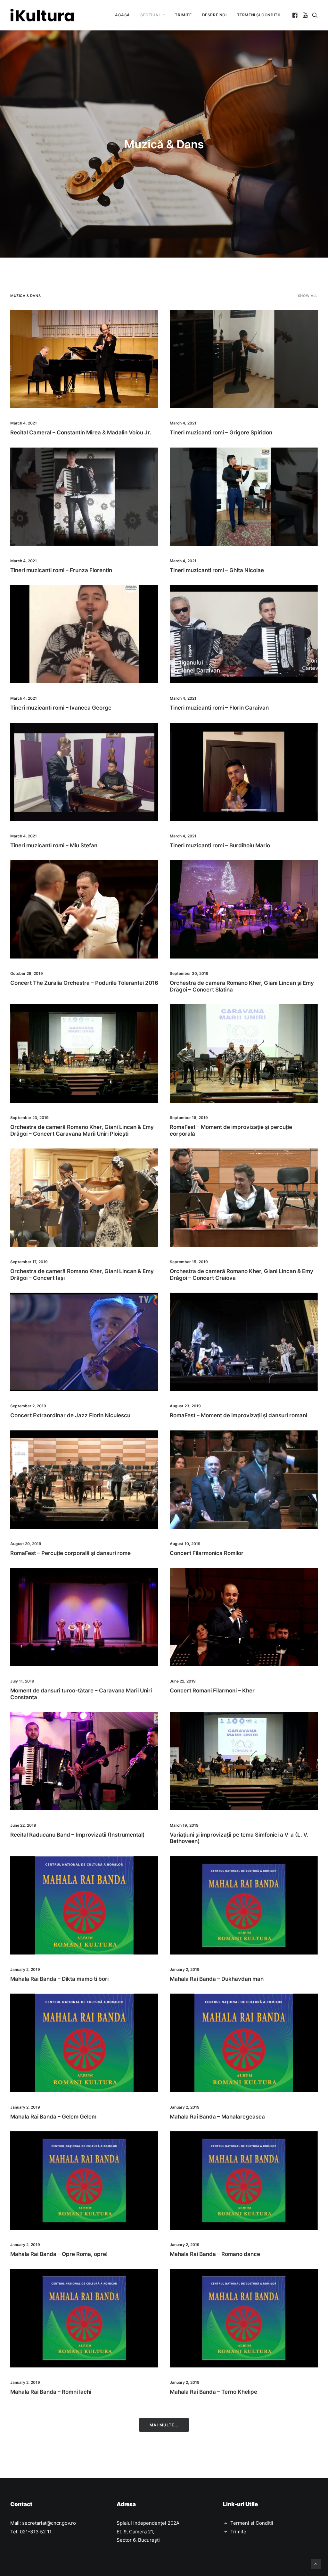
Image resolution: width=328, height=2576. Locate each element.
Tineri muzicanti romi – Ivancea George (61, 708)
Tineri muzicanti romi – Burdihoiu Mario (220, 845)
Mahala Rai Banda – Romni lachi (51, 2392)
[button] (295, 15)
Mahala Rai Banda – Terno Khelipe (213, 2392)
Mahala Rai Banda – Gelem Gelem (53, 2117)
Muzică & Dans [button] (25, 296)
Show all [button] (308, 296)
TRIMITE (183, 15)
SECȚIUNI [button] (150, 15)
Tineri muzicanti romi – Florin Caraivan (219, 708)
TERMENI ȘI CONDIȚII (258, 15)
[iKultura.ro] (42, 15)
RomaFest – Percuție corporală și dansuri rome (70, 1553)
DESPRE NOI (214, 15)
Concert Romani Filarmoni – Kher (212, 1691)
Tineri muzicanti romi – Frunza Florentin (61, 570)
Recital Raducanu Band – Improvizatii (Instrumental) (78, 1835)
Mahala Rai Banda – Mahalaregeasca (217, 2117)
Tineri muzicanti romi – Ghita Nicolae (217, 570)
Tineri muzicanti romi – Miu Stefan (54, 845)
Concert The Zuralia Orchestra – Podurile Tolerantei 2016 (84, 983)
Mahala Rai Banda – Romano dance (215, 2254)
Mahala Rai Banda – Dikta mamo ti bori (59, 1979)
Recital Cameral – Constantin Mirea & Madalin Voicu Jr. (81, 432)
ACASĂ (123, 15)
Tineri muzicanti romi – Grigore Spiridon (221, 432)
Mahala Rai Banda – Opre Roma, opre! (59, 2254)
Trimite (238, 2532)
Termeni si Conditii (252, 2523)
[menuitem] (123, 15)
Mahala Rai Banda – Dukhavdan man (217, 1979)
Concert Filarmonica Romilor (207, 1553)
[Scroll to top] (316, 2563)
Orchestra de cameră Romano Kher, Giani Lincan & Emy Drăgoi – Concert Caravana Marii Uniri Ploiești (82, 1130)
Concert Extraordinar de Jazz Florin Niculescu (70, 1415)
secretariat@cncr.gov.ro (49, 2523)
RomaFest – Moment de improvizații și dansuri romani (238, 1415)
